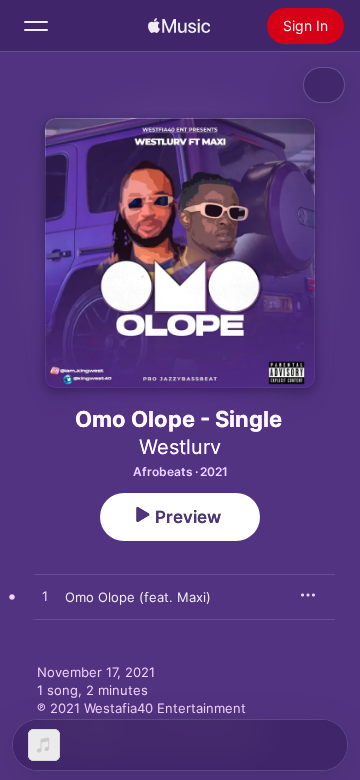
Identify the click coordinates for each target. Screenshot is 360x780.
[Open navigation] (36, 26)
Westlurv (180, 447)
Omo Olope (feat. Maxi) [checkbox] (138, 597)
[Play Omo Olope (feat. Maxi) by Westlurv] (45, 597)
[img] (179, 26)
